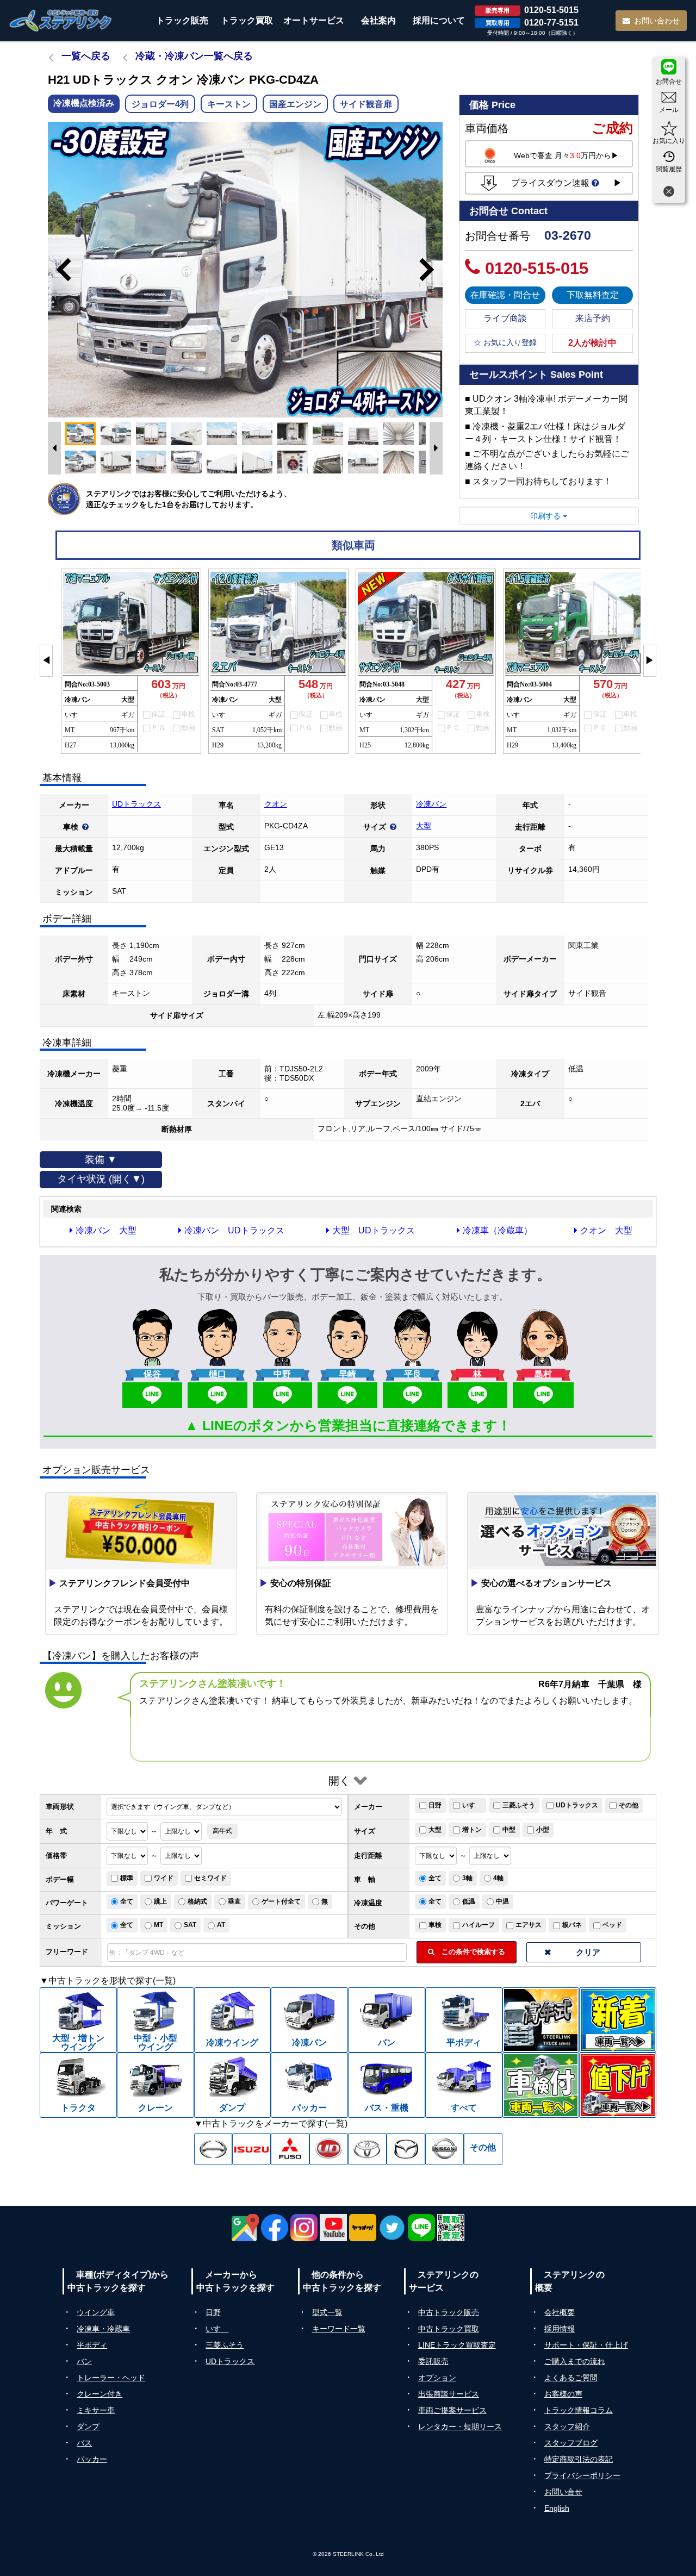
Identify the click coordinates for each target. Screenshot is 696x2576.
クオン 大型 (606, 1230)
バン (84, 2361)
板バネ (572, 1925)
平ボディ (92, 2345)
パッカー (92, 2459)
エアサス (529, 1925)
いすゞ (472, 1805)
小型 (543, 1830)
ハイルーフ (478, 1925)
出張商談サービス (449, 2394)
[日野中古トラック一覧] (213, 2149)
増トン (472, 1830)
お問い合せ (563, 2492)
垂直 (234, 1901)
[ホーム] (61, 20)
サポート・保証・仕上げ (586, 2345)
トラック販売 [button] (182, 20)
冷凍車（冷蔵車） (498, 1230)
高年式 (222, 1831)
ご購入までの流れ (575, 2361)
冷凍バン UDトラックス (234, 1230)
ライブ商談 (505, 318)
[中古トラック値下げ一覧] (618, 2085)
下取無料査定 (593, 295)
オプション (437, 2378)
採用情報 (560, 2329)
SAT (190, 1925)
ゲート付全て (281, 1901)
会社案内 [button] (378, 20)
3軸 (467, 1878)
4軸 (498, 1878)
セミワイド (210, 1878)
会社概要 (560, 2312)
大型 (424, 826)
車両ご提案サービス (452, 2410)
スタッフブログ (571, 2443)
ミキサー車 (96, 2410)
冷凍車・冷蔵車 (103, 2329)
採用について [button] (439, 20)
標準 (127, 1878)
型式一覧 (327, 2312)
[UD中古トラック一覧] (329, 2149)
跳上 (160, 1901)
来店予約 (593, 318)
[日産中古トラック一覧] (445, 2149)
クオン (276, 804)
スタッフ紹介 (567, 2427)
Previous (59, 270)
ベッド (612, 1925)
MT (159, 1925)
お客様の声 (563, 2394)
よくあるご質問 (571, 2378)
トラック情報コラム (579, 2410)
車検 (435, 1925)
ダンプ (88, 2427)
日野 (435, 1805)
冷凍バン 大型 (106, 1230)
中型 (509, 1830)
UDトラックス (136, 804)
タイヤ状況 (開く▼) (101, 1179)
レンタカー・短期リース (460, 2427)
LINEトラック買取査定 (457, 2345)
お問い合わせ (657, 21)
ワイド (164, 1878)
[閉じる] (669, 193)
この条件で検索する (470, 1952)
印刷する (546, 516)
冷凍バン (431, 804)
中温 (502, 1901)
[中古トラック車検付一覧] (541, 2085)
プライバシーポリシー (582, 2475)
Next (432, 270)
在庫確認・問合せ (505, 295)
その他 (629, 1805)
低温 (469, 1901)
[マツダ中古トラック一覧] (406, 2149)
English (557, 2508)
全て (435, 1878)
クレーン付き (100, 2394)
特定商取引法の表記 (579, 2459)
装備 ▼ (101, 1159)
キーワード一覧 (339, 2329)
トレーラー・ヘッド (111, 2378)
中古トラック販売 (449, 2312)
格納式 (197, 1901)
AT (221, 1925)
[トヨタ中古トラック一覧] (367, 2149)
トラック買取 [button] (247, 20)
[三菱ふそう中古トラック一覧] (290, 2149)
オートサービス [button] (314, 20)
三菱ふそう (519, 1805)
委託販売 (433, 2361)
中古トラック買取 (449, 2329)
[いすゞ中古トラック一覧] (251, 2149)
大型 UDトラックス (374, 1230)
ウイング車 (96, 2312)
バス (84, 2443)
